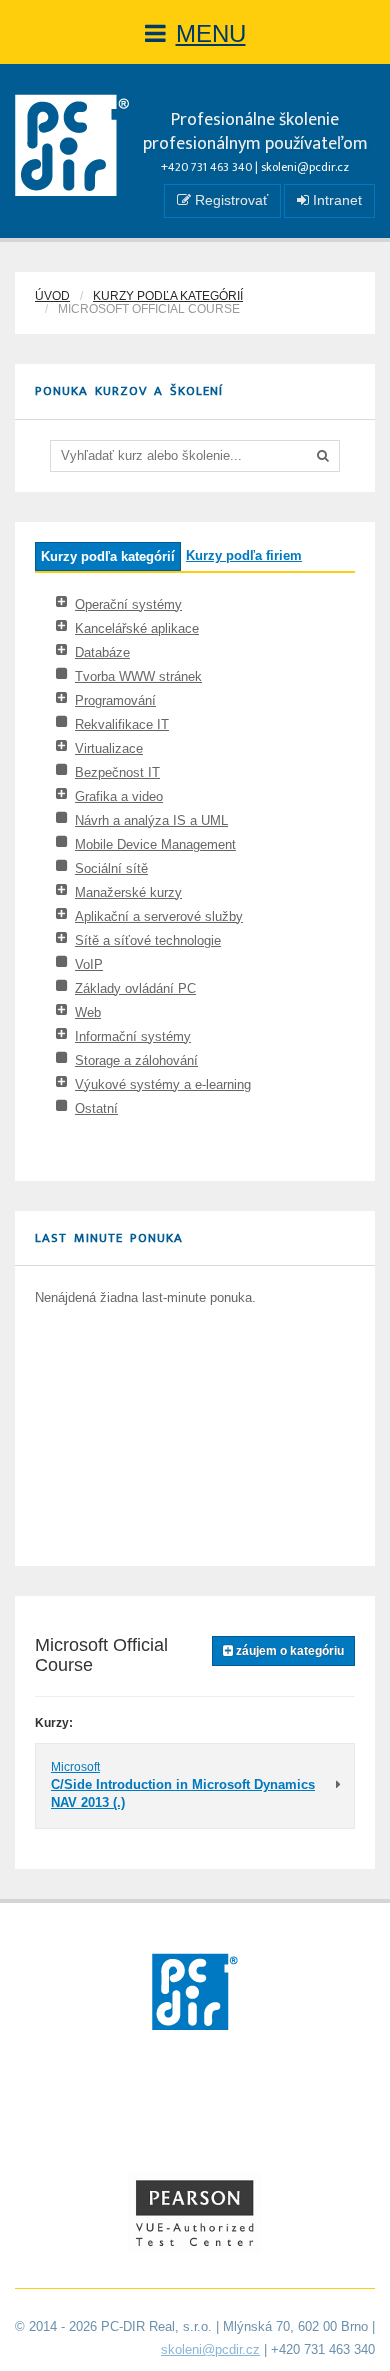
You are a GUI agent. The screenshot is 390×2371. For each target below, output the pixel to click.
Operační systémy (128, 604)
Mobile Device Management (155, 844)
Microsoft (75, 1767)
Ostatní (96, 1108)
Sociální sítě (111, 868)
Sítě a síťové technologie (148, 940)
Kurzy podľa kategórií (168, 296)
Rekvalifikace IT (122, 724)
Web (88, 1012)
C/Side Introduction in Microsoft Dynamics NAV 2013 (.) (183, 1794)
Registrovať (229, 200)
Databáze (102, 652)
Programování (115, 700)
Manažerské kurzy (128, 892)
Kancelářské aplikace (137, 628)
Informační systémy (133, 1036)
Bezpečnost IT (117, 772)
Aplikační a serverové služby (159, 916)
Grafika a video (119, 796)
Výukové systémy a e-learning (163, 1084)
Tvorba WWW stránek (138, 676)
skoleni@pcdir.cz (305, 167)
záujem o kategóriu (288, 1651)
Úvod (52, 296)
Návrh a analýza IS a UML (151, 820)
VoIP (89, 964)
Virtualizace (109, 748)
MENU (211, 33)
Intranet (335, 200)
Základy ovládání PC (135, 988)
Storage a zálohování (136, 1060)
